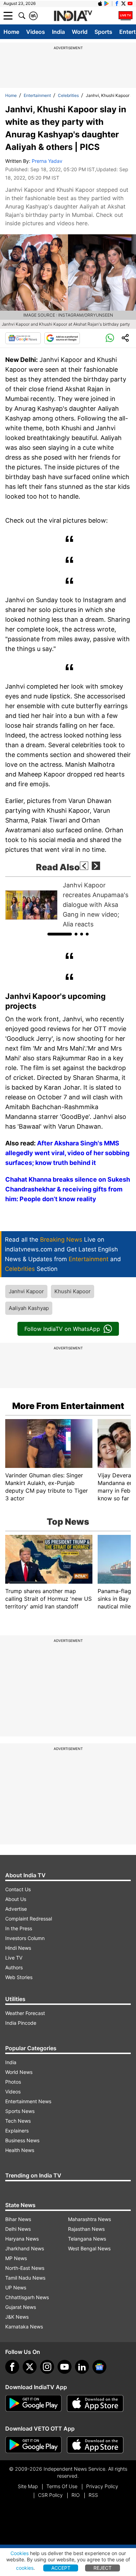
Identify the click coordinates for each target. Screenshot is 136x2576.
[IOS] (100, 3)
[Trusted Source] (62, 338)
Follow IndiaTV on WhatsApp (62, 1329)
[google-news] (99, 2367)
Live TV (14, 1958)
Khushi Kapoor (73, 1291)
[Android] (107, 3)
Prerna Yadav (47, 161)
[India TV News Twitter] (123, 3)
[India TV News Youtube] (130, 3)
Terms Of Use (62, 2486)
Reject (103, 2568)
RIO (76, 2495)
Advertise (16, 1909)
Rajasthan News (86, 2229)
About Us (16, 1899)
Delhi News (18, 2229)
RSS (93, 2495)
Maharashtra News (89, 2219)
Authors (14, 1967)
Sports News (20, 2111)
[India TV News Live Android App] (33, 2403)
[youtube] (65, 2367)
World (80, 32)
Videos (36, 32)
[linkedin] (82, 2367)
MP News (16, 2258)
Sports (103, 32)
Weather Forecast (25, 2013)
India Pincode (21, 2023)
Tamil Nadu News (25, 2278)
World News (19, 2072)
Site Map (28, 2486)
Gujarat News (21, 2307)
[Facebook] (12, 2367)
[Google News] (23, 338)
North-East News (25, 2268)
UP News (16, 2287)
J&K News (17, 2317)
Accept (61, 2568)
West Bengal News (89, 2248)
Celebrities (68, 95)
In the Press (19, 1928)
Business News (22, 2140)
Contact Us (18, 1889)
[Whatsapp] (110, 338)
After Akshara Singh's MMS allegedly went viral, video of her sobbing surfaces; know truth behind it (67, 1153)
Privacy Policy (102, 2486)
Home (11, 32)
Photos (13, 2082)
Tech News (18, 2121)
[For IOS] (95, 2445)
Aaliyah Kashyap (29, 1308)
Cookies (20, 2553)
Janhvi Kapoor (26, 1291)
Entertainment (37, 95)
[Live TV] (126, 16)
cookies (25, 2568)
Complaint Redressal (29, 1919)
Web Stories (19, 1977)
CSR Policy (50, 2495)
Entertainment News (28, 2101)
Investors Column (25, 1938)
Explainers (17, 2131)
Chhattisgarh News (27, 2297)
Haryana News (22, 2239)
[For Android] (33, 2445)
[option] (68, 905)
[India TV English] (73, 16)
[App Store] (95, 2403)
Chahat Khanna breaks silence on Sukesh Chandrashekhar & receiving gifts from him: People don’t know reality (68, 1189)
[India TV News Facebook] (117, 3)
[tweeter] (30, 2367)
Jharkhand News (25, 2248)
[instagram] (47, 2367)
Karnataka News (24, 2327)
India (58, 32)
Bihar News (18, 2219)
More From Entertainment (68, 1406)
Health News (20, 2150)
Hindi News (18, 1948)
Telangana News (87, 2239)
